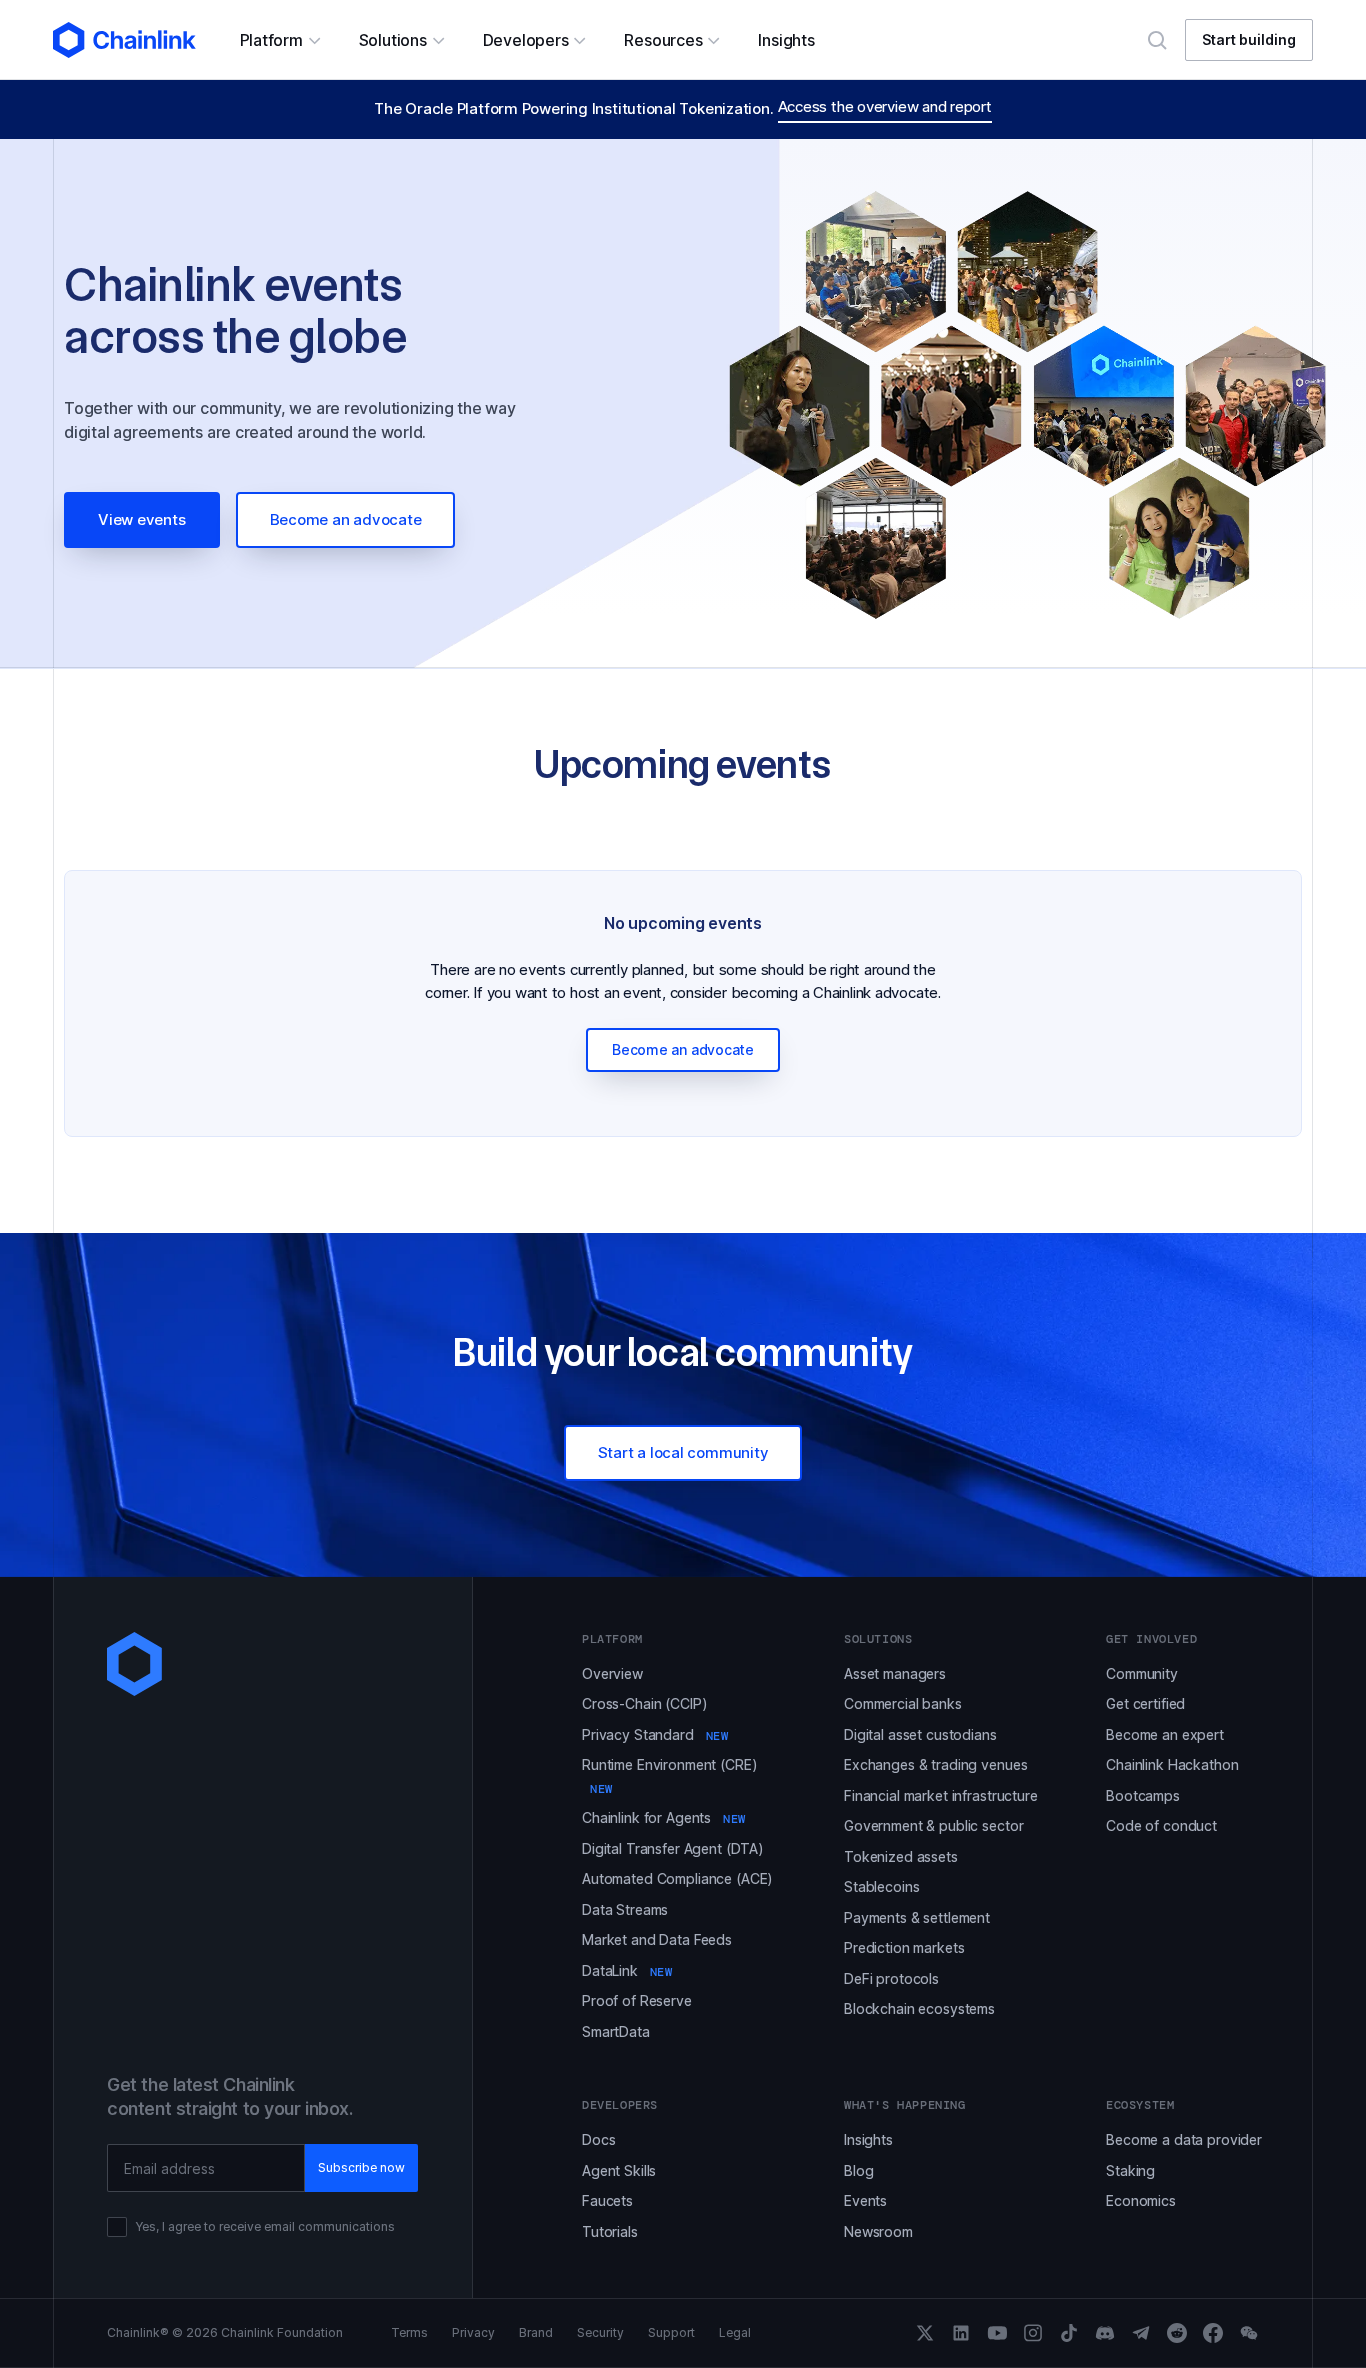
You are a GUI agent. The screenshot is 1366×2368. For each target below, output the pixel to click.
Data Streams (625, 1909)
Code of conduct (1161, 1825)
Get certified (1145, 1703)
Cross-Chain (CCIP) (644, 1703)
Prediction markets (904, 1947)
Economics (1141, 2200)
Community (1142, 1673)
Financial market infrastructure (941, 1795)
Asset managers (895, 1673)
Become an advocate (346, 519)
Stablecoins (881, 1886)
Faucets (607, 2200)
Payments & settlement (917, 1917)
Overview (612, 1673)
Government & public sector (933, 1825)
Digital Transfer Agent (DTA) (673, 1848)
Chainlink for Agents (664, 1817)
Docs (598, 2139)
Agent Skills (619, 2170)
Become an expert (1165, 1734)
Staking (1130, 2170)
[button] (279, 40)
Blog (858, 2170)
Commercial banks (903, 1703)
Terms (409, 2333)
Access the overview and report (885, 106)
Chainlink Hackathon (1172, 1764)
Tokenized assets (901, 1856)
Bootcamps (1143, 1795)
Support (671, 2333)
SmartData (616, 2031)
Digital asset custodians (920, 1734)
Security (600, 2333)
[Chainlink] (124, 40)
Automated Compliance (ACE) (677, 1878)
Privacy (473, 2333)
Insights (868, 2139)
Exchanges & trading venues (935, 1764)
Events (865, 2200)
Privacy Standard (655, 1734)
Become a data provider (1184, 2139)
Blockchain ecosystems (919, 2008)
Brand (536, 2333)
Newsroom (878, 2231)
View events (142, 519)
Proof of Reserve (637, 2000)
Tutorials (610, 2231)
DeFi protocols (891, 1978)
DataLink (627, 1970)
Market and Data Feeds (657, 1939)
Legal (735, 2333)
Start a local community (683, 1452)
